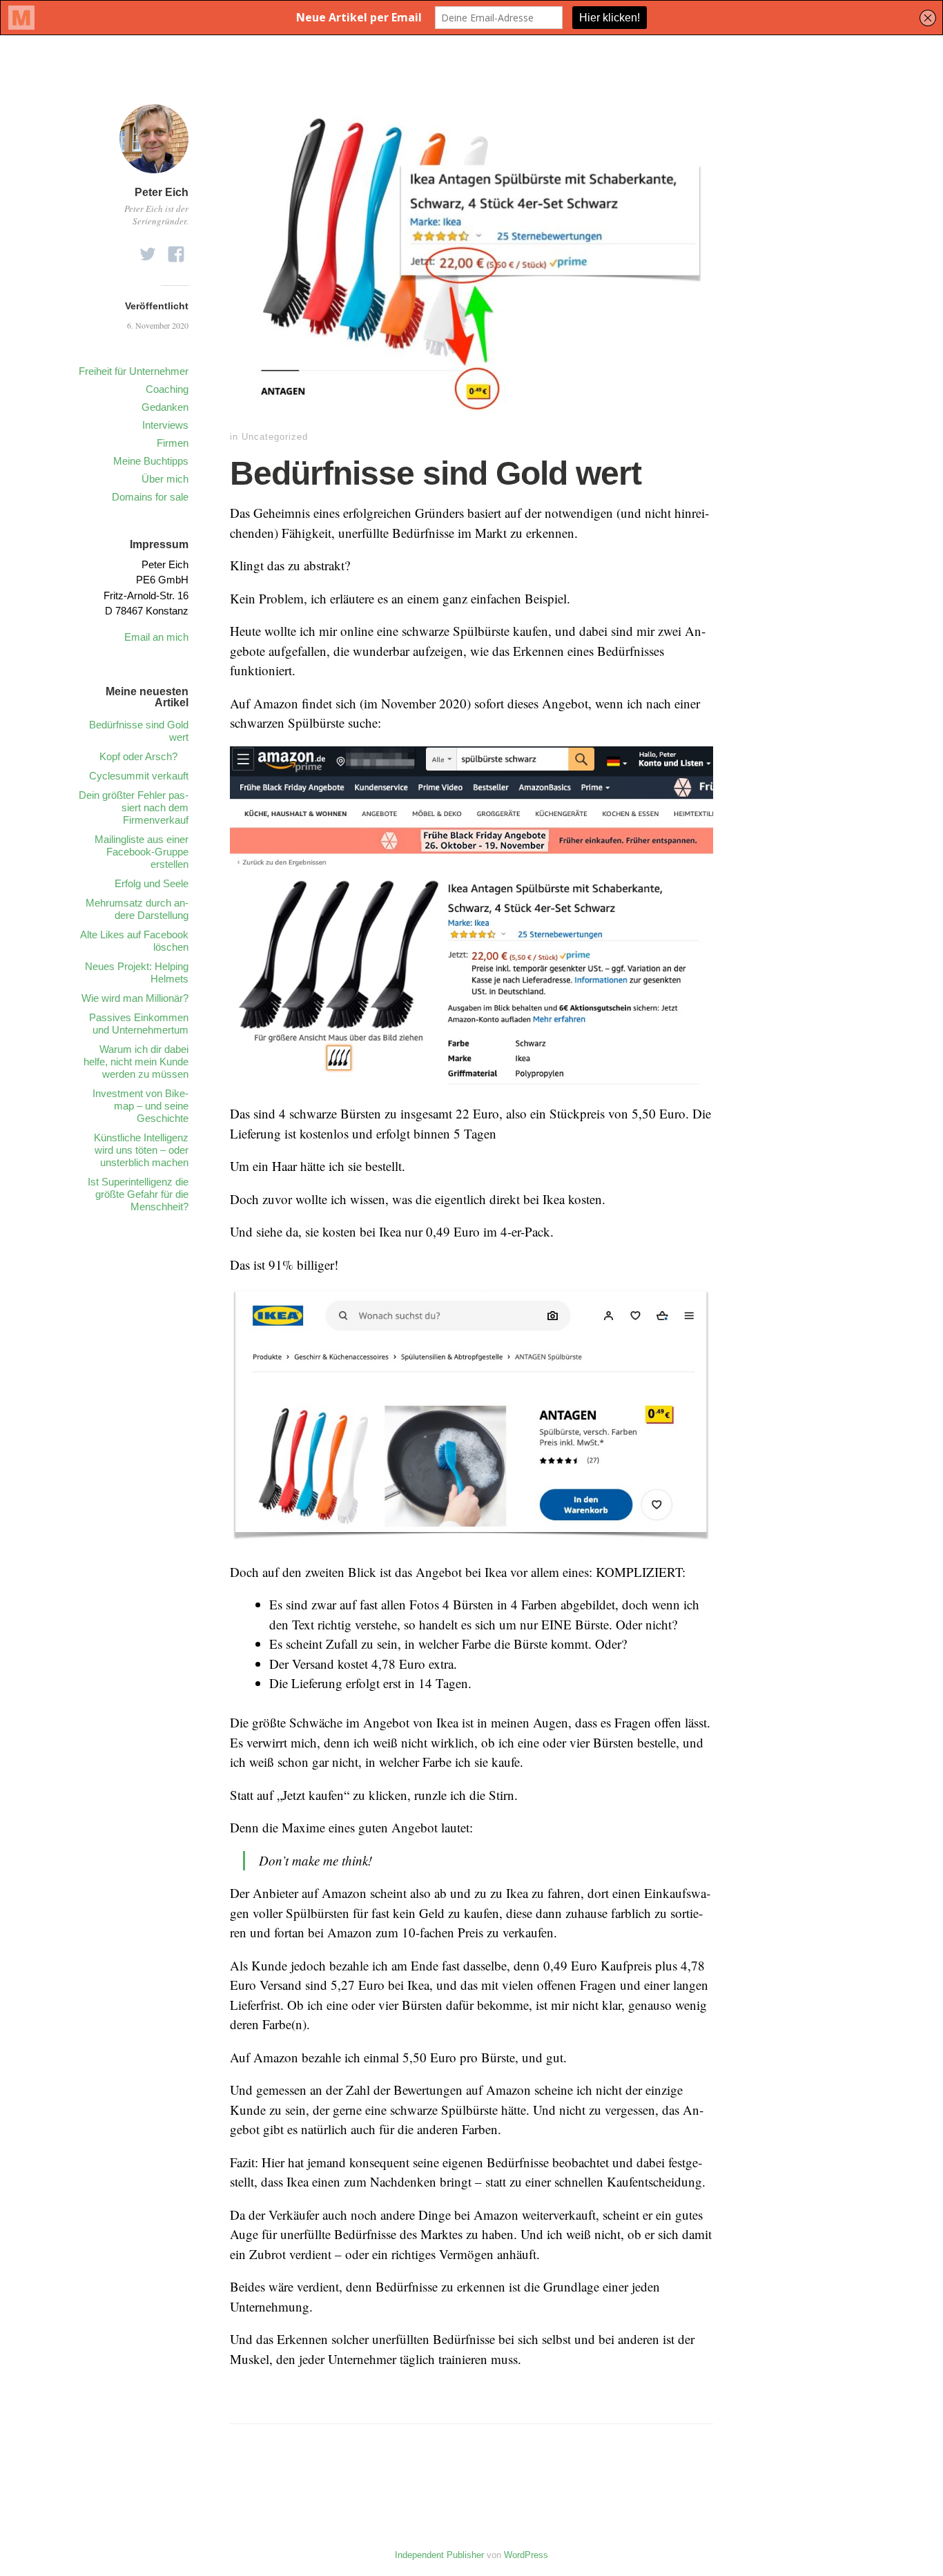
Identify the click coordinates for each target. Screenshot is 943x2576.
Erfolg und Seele (152, 883)
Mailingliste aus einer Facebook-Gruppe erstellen (142, 852)
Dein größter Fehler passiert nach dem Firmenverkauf (134, 807)
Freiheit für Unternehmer (134, 371)
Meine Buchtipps (151, 461)
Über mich (165, 479)
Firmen (173, 443)
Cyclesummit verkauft (139, 776)
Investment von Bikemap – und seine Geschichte (140, 1106)
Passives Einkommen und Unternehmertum (139, 1024)
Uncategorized (275, 437)
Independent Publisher (439, 2555)
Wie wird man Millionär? (135, 998)
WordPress (526, 2555)
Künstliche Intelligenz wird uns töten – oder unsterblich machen (141, 1150)
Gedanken (165, 407)
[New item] (148, 250)
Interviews (165, 425)
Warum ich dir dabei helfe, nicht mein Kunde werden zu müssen (136, 1062)
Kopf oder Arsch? (144, 756)
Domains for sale (150, 497)
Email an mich (156, 637)
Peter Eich (162, 192)
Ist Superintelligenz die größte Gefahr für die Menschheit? (138, 1194)
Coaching (167, 389)
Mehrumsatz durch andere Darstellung (137, 909)
